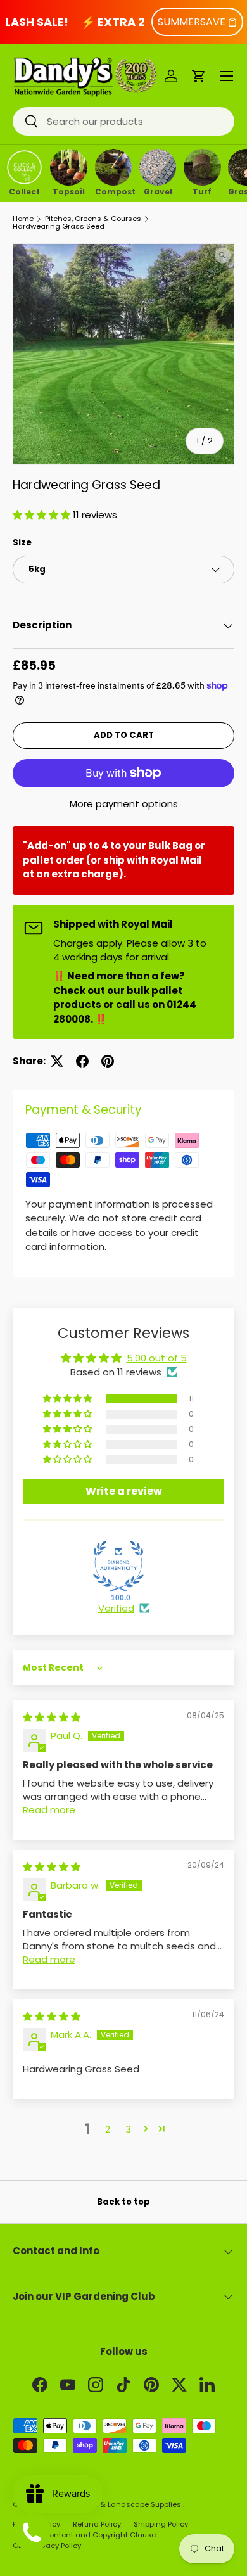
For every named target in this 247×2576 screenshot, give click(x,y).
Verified (116, 1608)
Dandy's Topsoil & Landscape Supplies (112, 2504)
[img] (52, 1717)
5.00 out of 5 (157, 1358)
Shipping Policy (161, 2524)
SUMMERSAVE (192, 22)
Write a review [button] (124, 1491)
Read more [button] (49, 1810)
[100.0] (118, 1566)
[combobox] (123, 121)
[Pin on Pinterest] (108, 1061)
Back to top (123, 2202)
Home (23, 219)
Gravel (158, 191)
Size (22, 543)
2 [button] (108, 2129)
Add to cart (124, 735)
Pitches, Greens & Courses (93, 219)
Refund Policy (97, 2524)
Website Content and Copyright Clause (84, 2535)
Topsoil (69, 191)
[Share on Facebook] (82, 1061)
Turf (202, 191)
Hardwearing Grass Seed (59, 226)
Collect (24, 191)
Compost (114, 191)
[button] (199, 76)
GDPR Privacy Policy (47, 2546)
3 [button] (128, 2129)
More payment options (124, 804)
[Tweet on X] (57, 1061)
